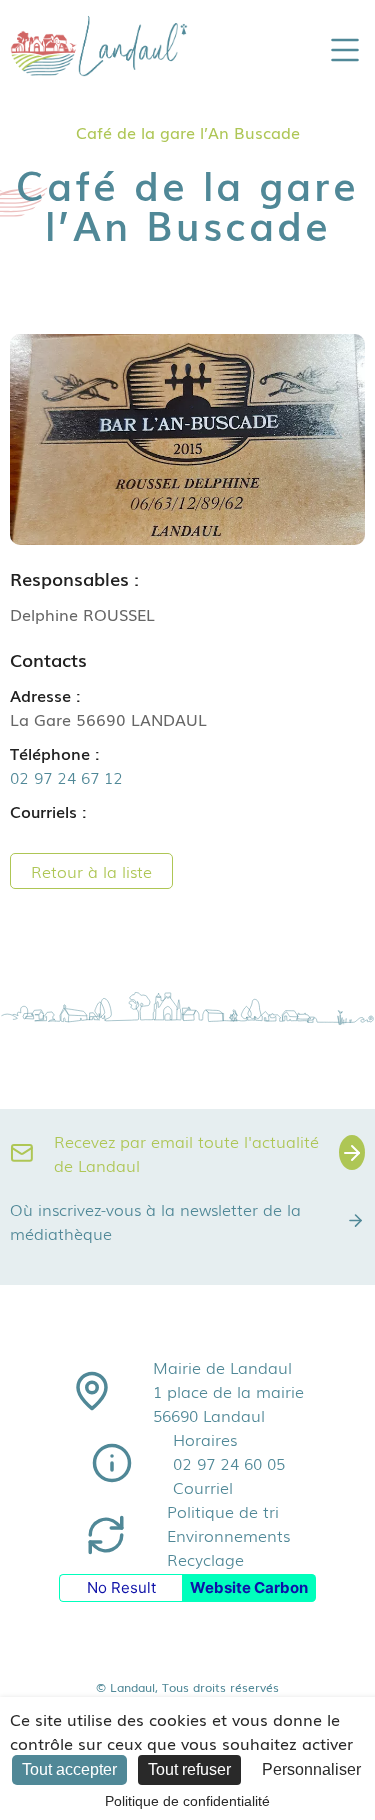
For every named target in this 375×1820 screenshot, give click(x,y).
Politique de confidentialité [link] (187, 1801)
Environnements (228, 1535)
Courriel (203, 1487)
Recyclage (205, 1559)
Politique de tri (223, 1511)
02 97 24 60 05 (229, 1463)
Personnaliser (311, 1769)
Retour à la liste (91, 871)
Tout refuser (189, 1769)
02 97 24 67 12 (66, 777)
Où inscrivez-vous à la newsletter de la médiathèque (155, 1221)
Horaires (205, 1439)
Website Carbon (249, 1587)
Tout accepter (69, 1769)
